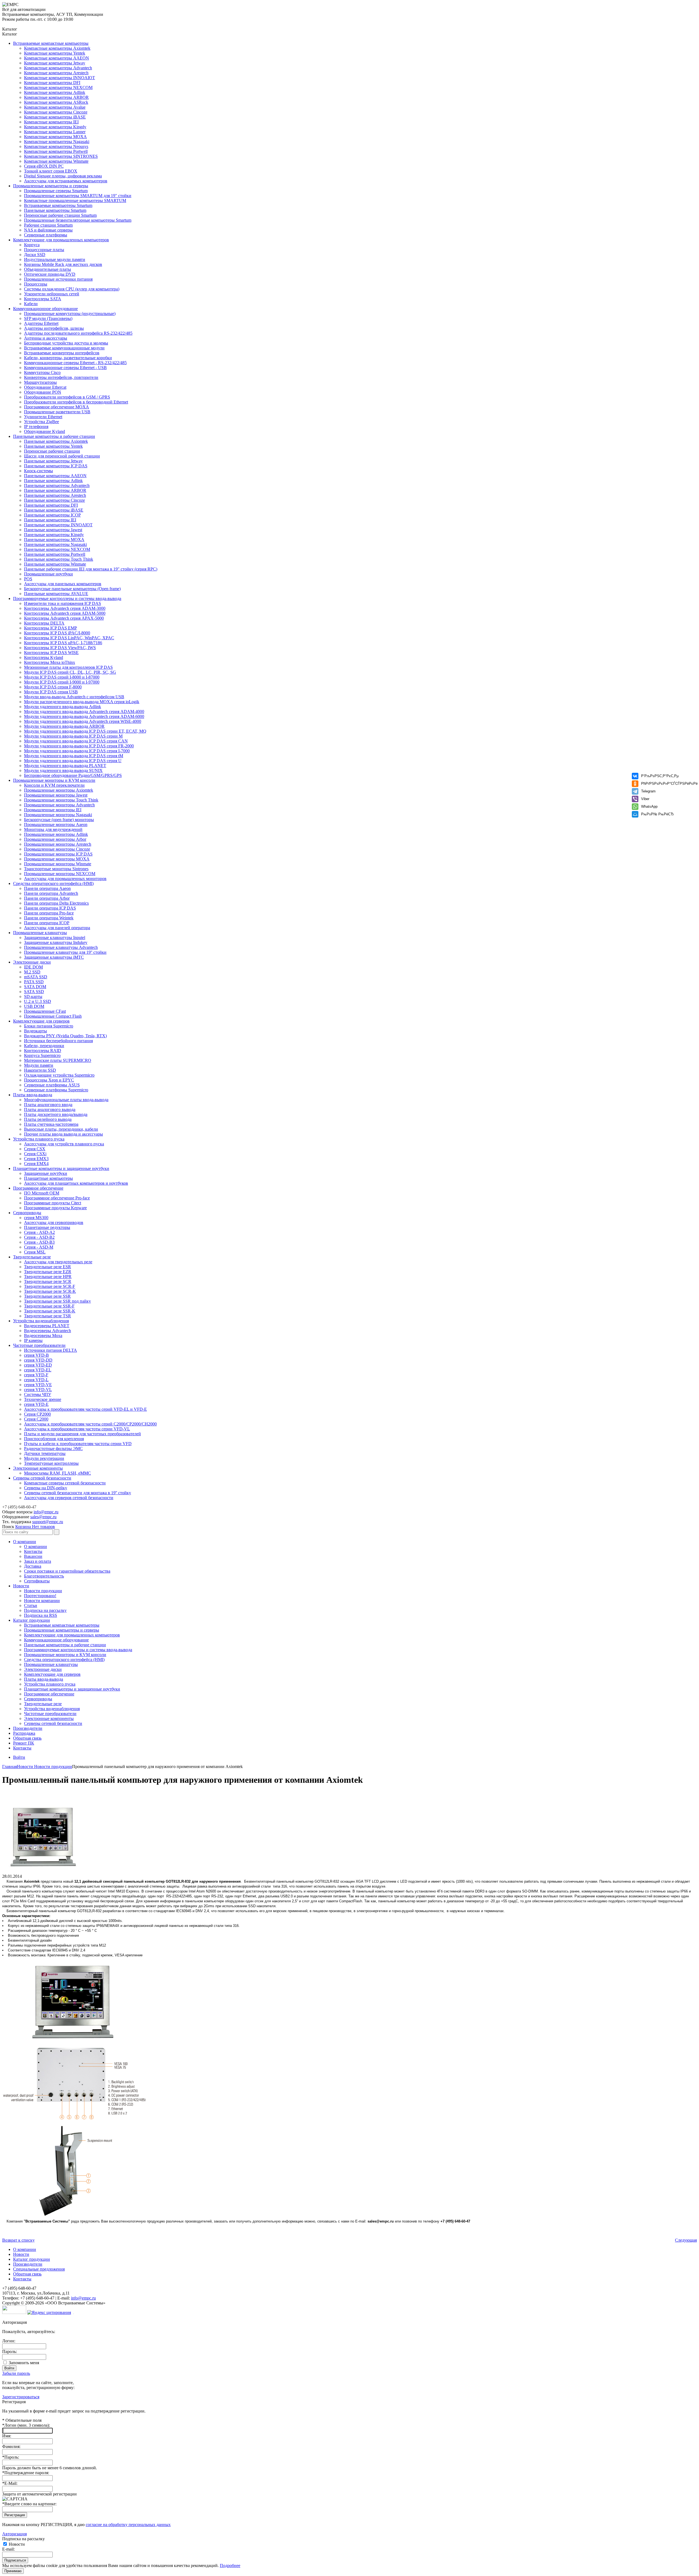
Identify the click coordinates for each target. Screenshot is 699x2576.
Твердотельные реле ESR (48, 1267)
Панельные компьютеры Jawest (53, 530)
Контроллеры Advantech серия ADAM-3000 (65, 608)
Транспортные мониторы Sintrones (56, 869)
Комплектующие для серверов (41, 1021)
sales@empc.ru (43, 1517)
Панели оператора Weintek (49, 918)
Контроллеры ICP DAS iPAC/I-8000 (57, 633)
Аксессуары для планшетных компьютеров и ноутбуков (76, 1183)
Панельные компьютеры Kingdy (54, 535)
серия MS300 (36, 1218)
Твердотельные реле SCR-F (50, 1286)
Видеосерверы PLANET (47, 1326)
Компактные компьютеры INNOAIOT (60, 78)
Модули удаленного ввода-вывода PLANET (65, 766)
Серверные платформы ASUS (52, 1085)
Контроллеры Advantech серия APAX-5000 (64, 618)
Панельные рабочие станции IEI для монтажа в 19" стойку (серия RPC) (91, 569)
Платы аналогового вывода (50, 1109)
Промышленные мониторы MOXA (57, 859)
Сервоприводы (27, 1213)
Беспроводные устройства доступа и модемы (66, 343)
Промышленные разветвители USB (57, 412)
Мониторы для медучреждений (53, 829)
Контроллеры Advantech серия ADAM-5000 (65, 613)
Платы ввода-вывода (33, 1095)
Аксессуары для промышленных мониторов (65, 879)
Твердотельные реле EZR (48, 1272)
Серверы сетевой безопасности (42, 1478)
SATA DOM (35, 987)
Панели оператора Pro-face (49, 913)
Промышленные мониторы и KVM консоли (54, 780)
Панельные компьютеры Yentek (53, 446)
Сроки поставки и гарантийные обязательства (67, 1571)
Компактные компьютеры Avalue (55, 107)
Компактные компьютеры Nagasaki (57, 142)
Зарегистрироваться (21, 2397)
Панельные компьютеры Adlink (53, 481)
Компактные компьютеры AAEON (57, 58)
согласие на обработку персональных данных (128, 2525)
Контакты (33, 1551)
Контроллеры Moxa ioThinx (50, 662)
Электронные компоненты (38, 1468)
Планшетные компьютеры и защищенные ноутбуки (61, 1168)
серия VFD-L (36, 1380)
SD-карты (33, 996)
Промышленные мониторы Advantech (59, 805)
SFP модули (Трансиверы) (48, 318)
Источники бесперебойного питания (58, 1041)
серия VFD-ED (38, 1365)
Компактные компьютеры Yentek (55, 53)
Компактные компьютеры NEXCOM (58, 87)
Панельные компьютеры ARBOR (55, 490)
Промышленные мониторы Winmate (58, 864)
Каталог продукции (32, 1620)
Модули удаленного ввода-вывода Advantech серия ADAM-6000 (84, 716)
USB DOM (34, 1006)
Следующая (686, 2240)
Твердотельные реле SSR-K (50, 1311)
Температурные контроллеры (51, 1463)
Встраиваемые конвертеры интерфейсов (62, 353)
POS (28, 579)
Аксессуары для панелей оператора (57, 928)
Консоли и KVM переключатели (54, 785)
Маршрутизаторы (40, 382)
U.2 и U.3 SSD (38, 1001)
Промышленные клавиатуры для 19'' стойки (65, 952)
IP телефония (36, 427)
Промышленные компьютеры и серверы (51, 186)
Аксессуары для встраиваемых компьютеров (66, 181)
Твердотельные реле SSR (47, 1296)
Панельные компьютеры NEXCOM (57, 549)
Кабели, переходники (44, 1046)
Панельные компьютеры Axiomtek (56, 441)
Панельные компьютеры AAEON (55, 476)
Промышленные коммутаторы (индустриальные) (70, 314)
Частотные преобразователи (39, 1345)
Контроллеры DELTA (44, 623)
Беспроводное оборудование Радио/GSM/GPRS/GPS (73, 775)
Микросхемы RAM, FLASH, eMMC (57, 1473)
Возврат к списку (18, 2240)
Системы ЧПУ (38, 1394)
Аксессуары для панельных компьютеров (63, 584)
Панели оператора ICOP (47, 923)
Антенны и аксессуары (46, 338)
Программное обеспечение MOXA (57, 407)
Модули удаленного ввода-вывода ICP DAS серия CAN (76, 741)
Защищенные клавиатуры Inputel (55, 938)
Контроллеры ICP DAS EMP (51, 628)
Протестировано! (40, 1596)
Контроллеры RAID (43, 1051)
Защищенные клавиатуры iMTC (54, 957)
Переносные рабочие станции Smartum (60, 215)
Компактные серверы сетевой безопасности (65, 1483)
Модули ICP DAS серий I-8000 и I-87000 (62, 677)
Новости (21, 1586)
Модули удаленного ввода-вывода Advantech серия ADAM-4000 (84, 711)
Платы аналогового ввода (48, 1105)
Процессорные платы (44, 250)
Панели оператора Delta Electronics (56, 903)
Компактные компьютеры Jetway (55, 63)
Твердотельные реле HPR (48, 1277)
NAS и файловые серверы (48, 230)
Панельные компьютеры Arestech (55, 495)
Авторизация (14, 2534)
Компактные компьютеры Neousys (56, 146)
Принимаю (13, 2571)
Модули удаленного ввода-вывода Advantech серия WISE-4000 (83, 721)
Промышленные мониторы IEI (53, 810)
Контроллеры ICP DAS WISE (51, 653)
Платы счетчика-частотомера (51, 1124)
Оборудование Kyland (45, 431)
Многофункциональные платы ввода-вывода (66, 1100)
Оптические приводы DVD (50, 274)
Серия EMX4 (36, 1164)
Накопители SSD (40, 1070)
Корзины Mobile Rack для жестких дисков (63, 264)
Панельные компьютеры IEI (50, 520)
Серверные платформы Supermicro (56, 1090)
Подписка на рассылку (45, 1610)
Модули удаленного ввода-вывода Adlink (63, 707)
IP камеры (33, 1340)
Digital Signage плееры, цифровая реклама (63, 176)
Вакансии (33, 1556)
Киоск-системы (38, 471)
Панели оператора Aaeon (47, 888)
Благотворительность (44, 1576)
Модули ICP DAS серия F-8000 (53, 687)
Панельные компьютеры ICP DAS (56, 466)
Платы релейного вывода (48, 1119)
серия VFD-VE (38, 1385)
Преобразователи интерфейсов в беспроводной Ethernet (76, 402)
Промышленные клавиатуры (40, 933)
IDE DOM (33, 967)
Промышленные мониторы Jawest (56, 795)
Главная (10, 1767)
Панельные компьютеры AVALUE (56, 594)
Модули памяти (39, 1065)
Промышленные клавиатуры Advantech (61, 947)
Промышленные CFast (45, 1011)
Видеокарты (35, 1031)
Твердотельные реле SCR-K (50, 1291)
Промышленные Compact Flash (53, 1016)
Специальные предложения (39, 2269)
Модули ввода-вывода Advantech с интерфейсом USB (74, 697)
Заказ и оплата (38, 1561)
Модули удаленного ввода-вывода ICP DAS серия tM (74, 756)
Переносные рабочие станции (52, 451)
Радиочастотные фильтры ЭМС (53, 1449)
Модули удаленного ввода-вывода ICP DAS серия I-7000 (77, 751)
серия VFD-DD (38, 1360)
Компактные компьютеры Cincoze (56, 112)
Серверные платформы (46, 235)
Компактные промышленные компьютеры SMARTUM (75, 200)
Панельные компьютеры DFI (51, 505)
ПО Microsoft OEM (42, 1193)
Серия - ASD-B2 (39, 1237)
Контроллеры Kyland (44, 657)
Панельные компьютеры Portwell (55, 554)
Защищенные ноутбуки (46, 1173)
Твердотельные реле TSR (48, 1316)
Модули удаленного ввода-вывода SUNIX (63, 770)
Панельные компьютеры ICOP (52, 515)
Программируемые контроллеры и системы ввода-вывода (67, 598)
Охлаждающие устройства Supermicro (59, 1075)
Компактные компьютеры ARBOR (56, 97)
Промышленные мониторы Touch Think (61, 800)
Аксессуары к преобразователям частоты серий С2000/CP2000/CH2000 (90, 1424)
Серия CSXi (35, 1154)
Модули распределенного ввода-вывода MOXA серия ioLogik (82, 702)
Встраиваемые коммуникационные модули (64, 348)
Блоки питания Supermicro (49, 1026)
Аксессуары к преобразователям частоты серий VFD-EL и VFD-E (85, 1409)
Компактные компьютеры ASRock (56, 102)
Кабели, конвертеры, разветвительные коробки (68, 358)
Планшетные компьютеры (48, 1178)
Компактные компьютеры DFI (52, 83)
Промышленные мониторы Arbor (55, 839)
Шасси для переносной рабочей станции (62, 456)
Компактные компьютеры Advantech (58, 68)
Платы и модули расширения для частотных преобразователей (82, 1434)
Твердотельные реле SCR (48, 1281)
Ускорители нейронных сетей (52, 294)
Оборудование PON (43, 392)
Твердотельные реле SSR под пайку (57, 1301)
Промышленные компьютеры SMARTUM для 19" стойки (78, 196)
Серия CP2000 (37, 1414)
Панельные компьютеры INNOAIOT (58, 525)
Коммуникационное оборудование (45, 309)
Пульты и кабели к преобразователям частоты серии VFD (78, 1444)
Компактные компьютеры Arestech (56, 73)
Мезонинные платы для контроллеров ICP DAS (68, 667)
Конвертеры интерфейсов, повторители (61, 377)
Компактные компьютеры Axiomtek (57, 48)
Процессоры (36, 284)
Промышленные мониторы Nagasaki (58, 815)
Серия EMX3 (36, 1159)
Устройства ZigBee (42, 422)
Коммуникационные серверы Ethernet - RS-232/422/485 (75, 363)
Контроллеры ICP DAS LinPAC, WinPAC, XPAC (69, 638)
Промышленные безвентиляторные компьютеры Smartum (78, 220)
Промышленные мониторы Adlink (56, 834)
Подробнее (230, 2565)
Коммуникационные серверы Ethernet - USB (65, 368)
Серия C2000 (36, 1419)
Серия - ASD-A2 (39, 1232)
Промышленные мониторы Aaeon (56, 825)
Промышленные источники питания (58, 279)
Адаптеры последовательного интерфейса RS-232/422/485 (78, 333)
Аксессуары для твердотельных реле (58, 1262)
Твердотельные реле (32, 1257)
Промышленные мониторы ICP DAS (58, 854)
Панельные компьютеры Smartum (55, 210)
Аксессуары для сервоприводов (54, 1222)
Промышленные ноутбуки (48, 574)
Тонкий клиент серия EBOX (51, 171)
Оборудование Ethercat (45, 387)
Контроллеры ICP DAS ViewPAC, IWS (60, 648)
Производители (28, 1728)
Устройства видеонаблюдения (41, 1321)
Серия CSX (35, 1149)
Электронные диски (32, 962)
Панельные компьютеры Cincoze (54, 500)
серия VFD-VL (38, 1390)
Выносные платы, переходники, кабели (61, 1129)
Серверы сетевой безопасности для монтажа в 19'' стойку (78, 1493)
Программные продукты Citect (53, 1203)
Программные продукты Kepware (55, 1208)
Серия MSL (35, 1252)
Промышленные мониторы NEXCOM (60, 874)
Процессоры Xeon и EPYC (49, 1080)
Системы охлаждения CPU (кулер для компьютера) (72, 289)
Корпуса (32, 245)
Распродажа (24, 1733)
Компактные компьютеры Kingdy (55, 127)
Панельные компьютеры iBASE (54, 510)
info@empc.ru (46, 1512)
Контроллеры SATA (43, 299)
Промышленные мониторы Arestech (58, 844)
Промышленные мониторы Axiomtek (59, 790)
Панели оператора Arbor (47, 898)
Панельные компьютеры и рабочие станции (54, 436)
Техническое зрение (43, 1399)
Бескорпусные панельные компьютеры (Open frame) (72, 589)
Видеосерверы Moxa (43, 1335)
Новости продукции (43, 1591)
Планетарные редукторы (47, 1227)
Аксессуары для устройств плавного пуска (64, 1144)
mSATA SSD (36, 977)
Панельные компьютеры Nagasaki (55, 544)
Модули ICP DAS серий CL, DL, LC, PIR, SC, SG (70, 672)
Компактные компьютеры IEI (51, 122)
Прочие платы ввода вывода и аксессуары (63, 1134)
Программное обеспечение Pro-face (57, 1198)
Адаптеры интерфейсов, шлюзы (54, 328)
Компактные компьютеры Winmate (56, 161)
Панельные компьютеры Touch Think (59, 559)
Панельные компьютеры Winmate (55, 564)
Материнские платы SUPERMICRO (58, 1060)
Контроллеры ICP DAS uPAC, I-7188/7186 (63, 643)
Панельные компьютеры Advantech (57, 485)
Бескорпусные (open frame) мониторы (59, 820)
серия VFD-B (36, 1355)
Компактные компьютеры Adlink (55, 92)
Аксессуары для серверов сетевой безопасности (69, 1498)
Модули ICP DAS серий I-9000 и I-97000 (62, 682)
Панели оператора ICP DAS (50, 908)
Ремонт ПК (24, 1743)
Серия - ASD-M (39, 1247)
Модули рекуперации (44, 1458)
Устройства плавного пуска (39, 1139)
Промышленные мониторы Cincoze (57, 849)
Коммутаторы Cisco (42, 372)
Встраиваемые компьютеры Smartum (58, 205)
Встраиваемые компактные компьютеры (51, 43)
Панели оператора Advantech (51, 893)
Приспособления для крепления (54, 1439)
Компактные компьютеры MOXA (55, 137)
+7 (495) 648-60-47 (19, 1507)
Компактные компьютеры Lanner (55, 132)
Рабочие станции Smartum (48, 225)
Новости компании (42, 1601)
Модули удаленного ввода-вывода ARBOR (64, 726)
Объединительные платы (48, 269)
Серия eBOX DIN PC (44, 166)
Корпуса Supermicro (42, 1055)
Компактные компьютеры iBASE (55, 117)
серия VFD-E (36, 1404)
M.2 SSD (32, 972)
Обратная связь (27, 1738)
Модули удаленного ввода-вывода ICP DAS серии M (73, 736)
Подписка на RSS (41, 1615)
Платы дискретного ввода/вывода (56, 1114)
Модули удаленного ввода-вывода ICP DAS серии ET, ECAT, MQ (85, 731)
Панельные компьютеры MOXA (54, 540)
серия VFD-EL (38, 1370)
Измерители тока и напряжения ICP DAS (63, 603)
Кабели (31, 304)
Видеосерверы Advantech (48, 1331)
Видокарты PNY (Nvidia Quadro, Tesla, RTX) (65, 1036)
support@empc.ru (48, 1522)
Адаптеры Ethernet (41, 323)
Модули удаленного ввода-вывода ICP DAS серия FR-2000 (79, 746)
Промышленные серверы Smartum (56, 191)
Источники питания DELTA (51, 1350)
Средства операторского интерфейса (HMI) (53, 883)
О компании (25, 1542)
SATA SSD (34, 992)
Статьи (31, 1605)
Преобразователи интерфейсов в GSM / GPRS (67, 397)
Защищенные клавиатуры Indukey (56, 942)
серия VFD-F (36, 1375)
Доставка (33, 1566)
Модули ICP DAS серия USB (51, 692)
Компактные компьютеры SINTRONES (61, 156)
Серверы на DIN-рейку (46, 1488)
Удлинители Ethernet (43, 417)
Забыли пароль (16, 2373)
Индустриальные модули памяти (55, 259)
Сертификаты (37, 1581)
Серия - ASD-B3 (39, 1242)
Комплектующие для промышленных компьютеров (61, 240)
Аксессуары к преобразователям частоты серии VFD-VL (77, 1429)
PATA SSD (34, 982)
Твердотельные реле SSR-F (49, 1306)
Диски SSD (35, 255)
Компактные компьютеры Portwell (56, 151)
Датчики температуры (45, 1453)
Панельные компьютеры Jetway (53, 461)
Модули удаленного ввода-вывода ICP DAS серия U (73, 761)
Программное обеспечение (38, 1188)
